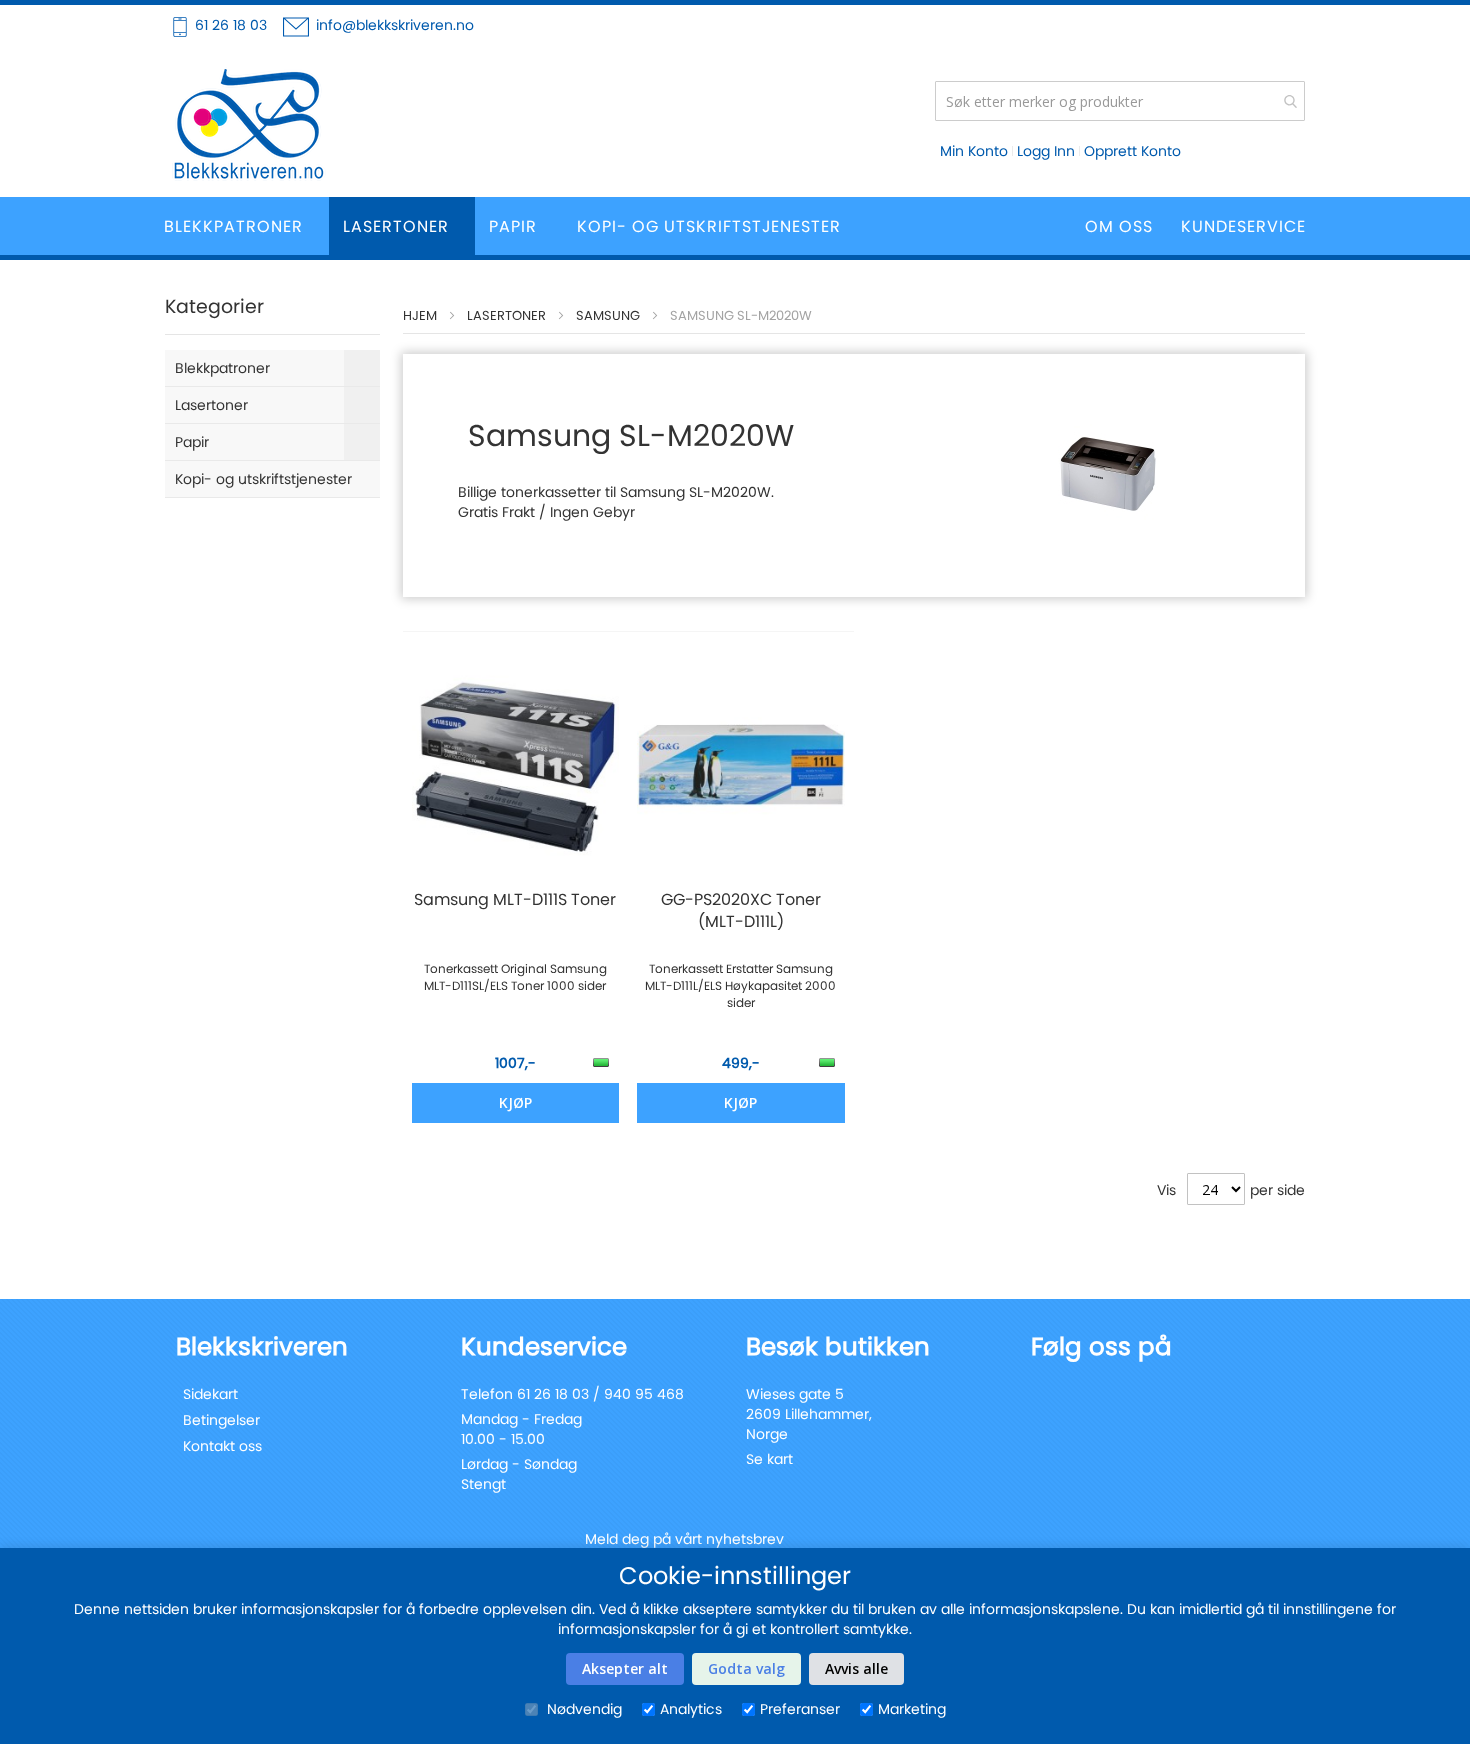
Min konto (974, 151)
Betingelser (221, 1420)
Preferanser (800, 1709)
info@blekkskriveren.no (395, 25)
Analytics (691, 1709)
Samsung (608, 315)
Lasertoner (506, 315)
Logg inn (1046, 151)
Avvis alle (856, 1668)
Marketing (912, 1709)
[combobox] (1120, 101)
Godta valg (746, 1668)
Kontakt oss (222, 1446)
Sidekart (210, 1394)
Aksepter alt (625, 1668)
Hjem (420, 315)
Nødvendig (582, 1709)
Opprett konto (1132, 151)
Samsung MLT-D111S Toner (515, 900)
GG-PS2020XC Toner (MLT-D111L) (741, 911)
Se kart (769, 1459)
